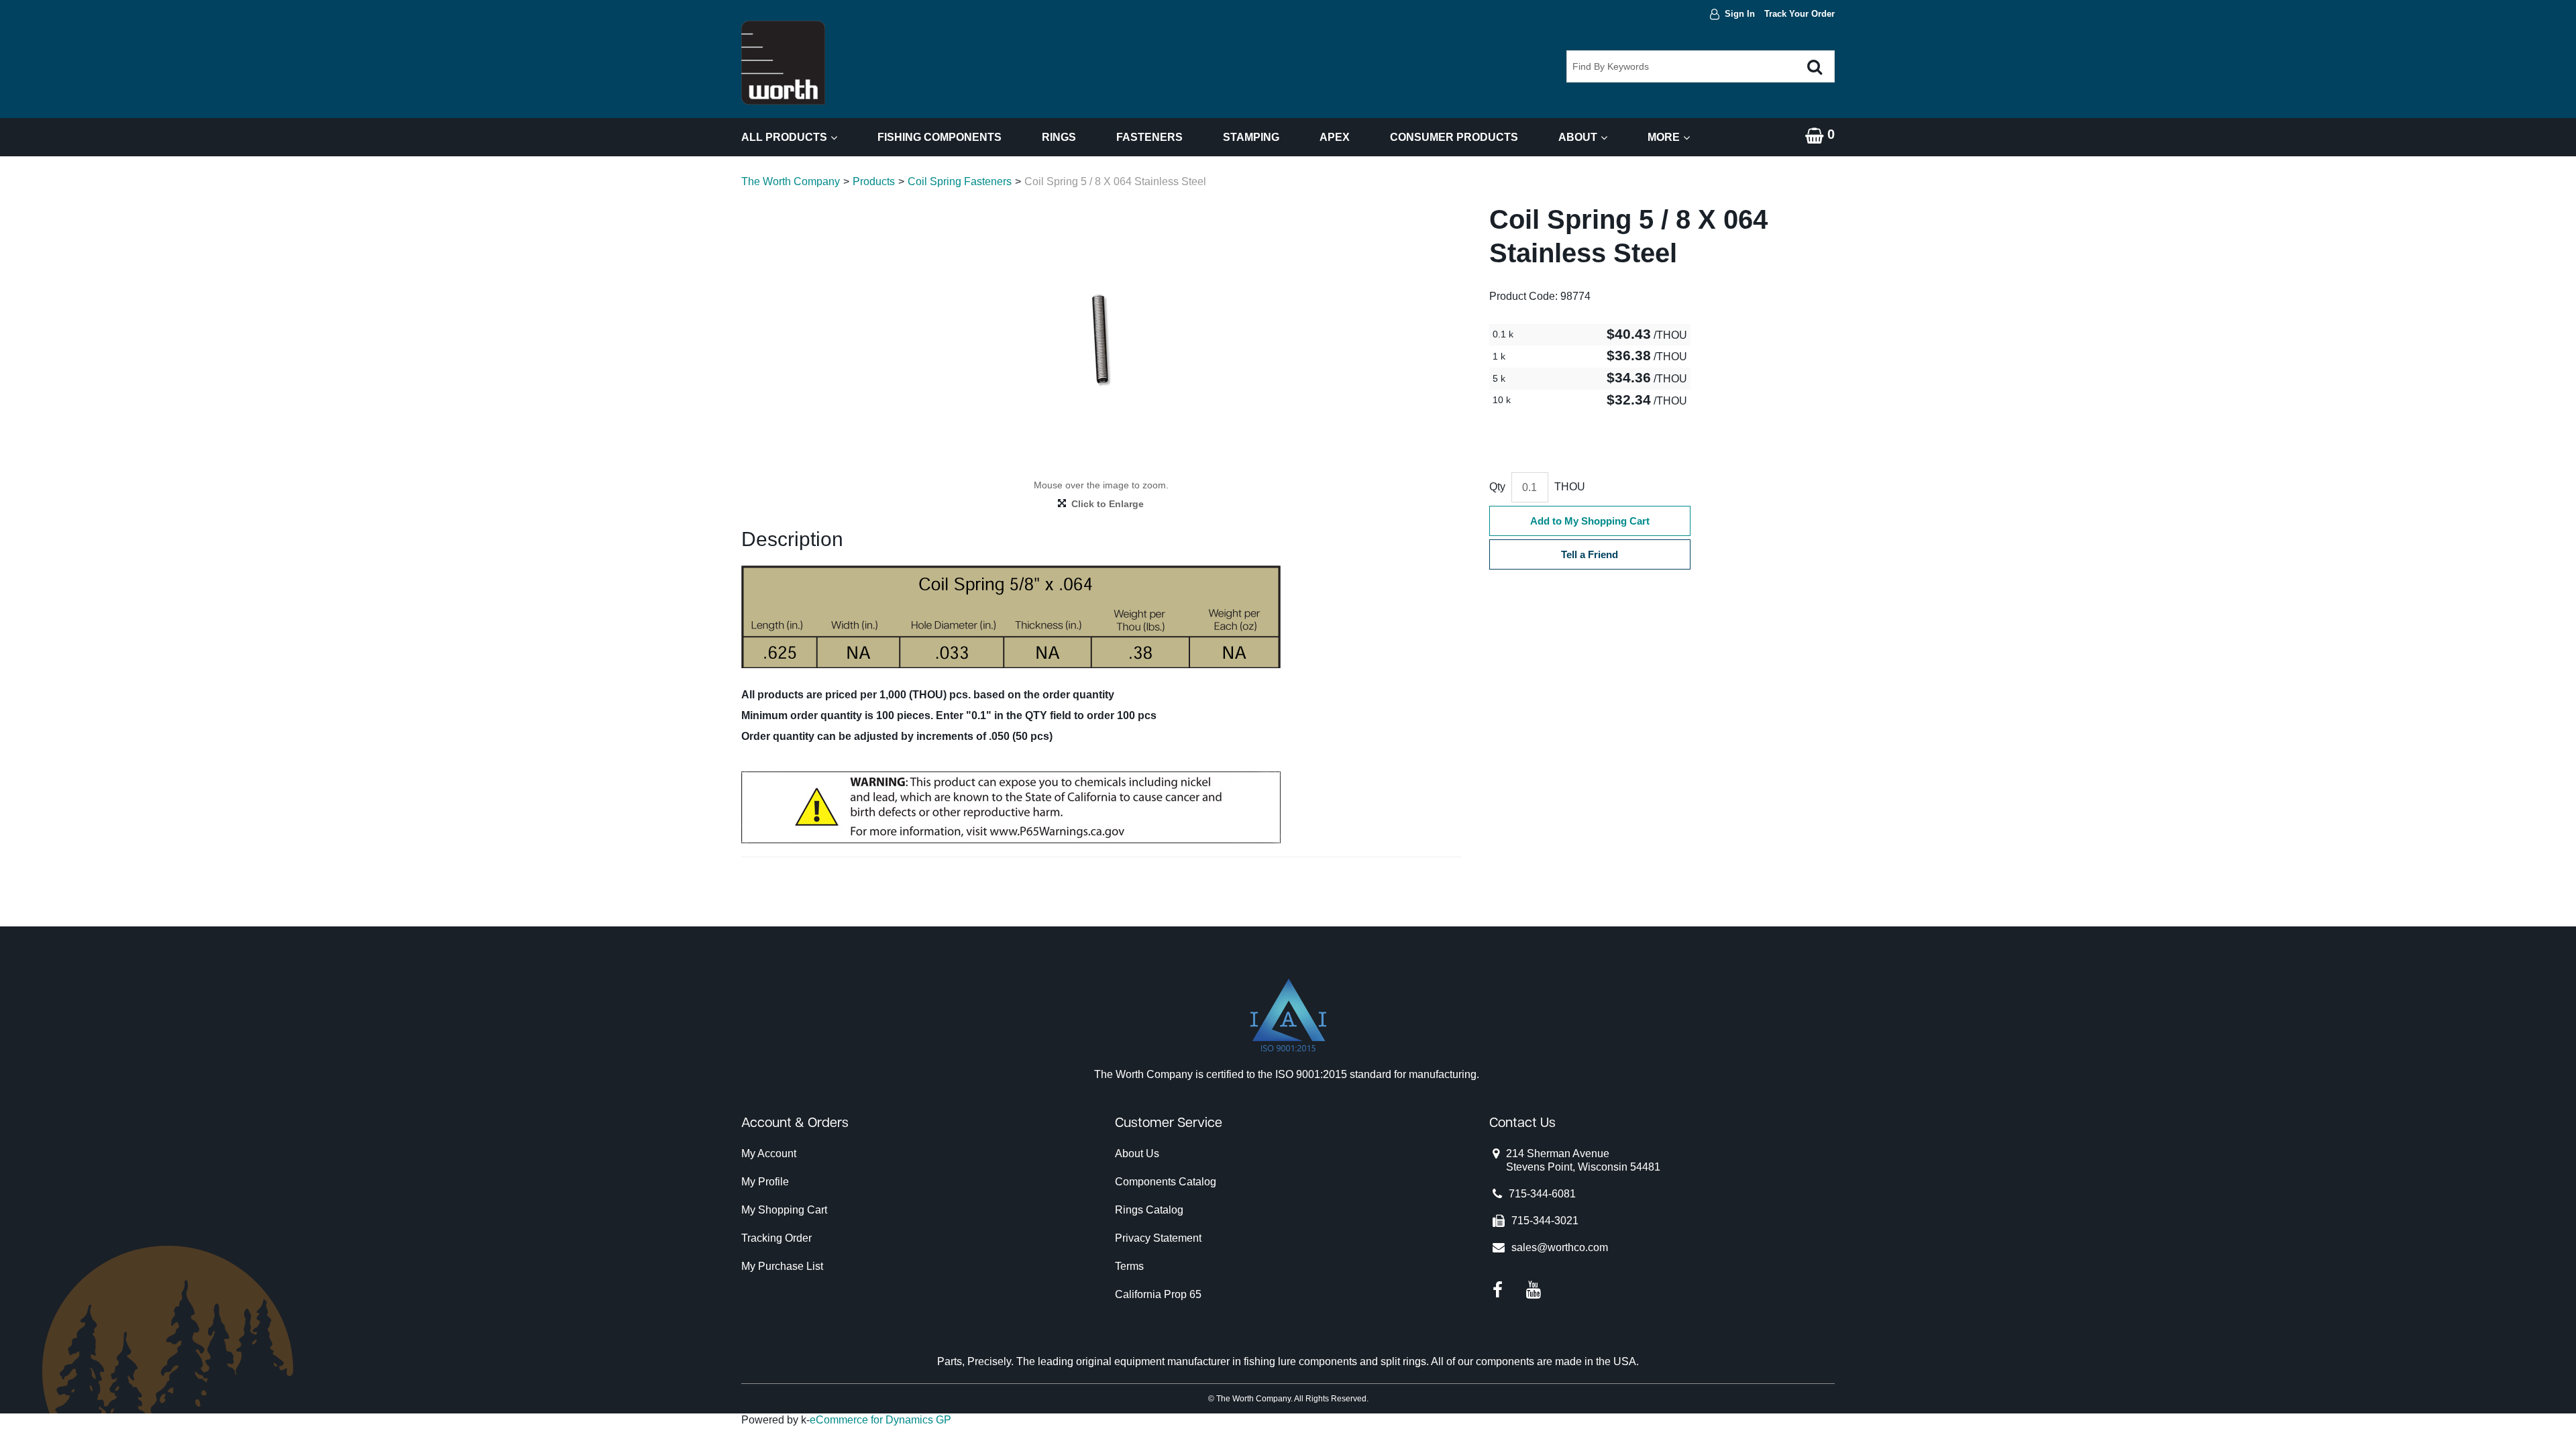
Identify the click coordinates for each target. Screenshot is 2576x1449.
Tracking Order (776, 1238)
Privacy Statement (1158, 1238)
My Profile (765, 1182)
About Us (1137, 1153)
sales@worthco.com (1560, 1247)
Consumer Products (1454, 137)
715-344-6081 (1542, 1194)
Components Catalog (1166, 1182)
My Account (769, 1153)
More (1664, 137)
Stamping (1251, 137)
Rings (1059, 137)
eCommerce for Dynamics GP (880, 1420)
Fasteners (1149, 137)
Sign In (1740, 14)
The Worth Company (791, 181)
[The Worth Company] (783, 63)
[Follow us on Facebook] (1498, 1289)
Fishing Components (940, 137)
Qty (1497, 487)
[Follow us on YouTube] (1534, 1289)
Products (874, 181)
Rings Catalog (1149, 1210)
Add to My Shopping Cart (1590, 521)
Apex (1335, 137)
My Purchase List (782, 1266)
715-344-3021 (1545, 1221)
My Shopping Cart (784, 1210)
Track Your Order (1800, 14)
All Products (784, 137)
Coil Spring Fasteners (960, 181)
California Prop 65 (1158, 1294)
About (1578, 137)
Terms (1129, 1266)
